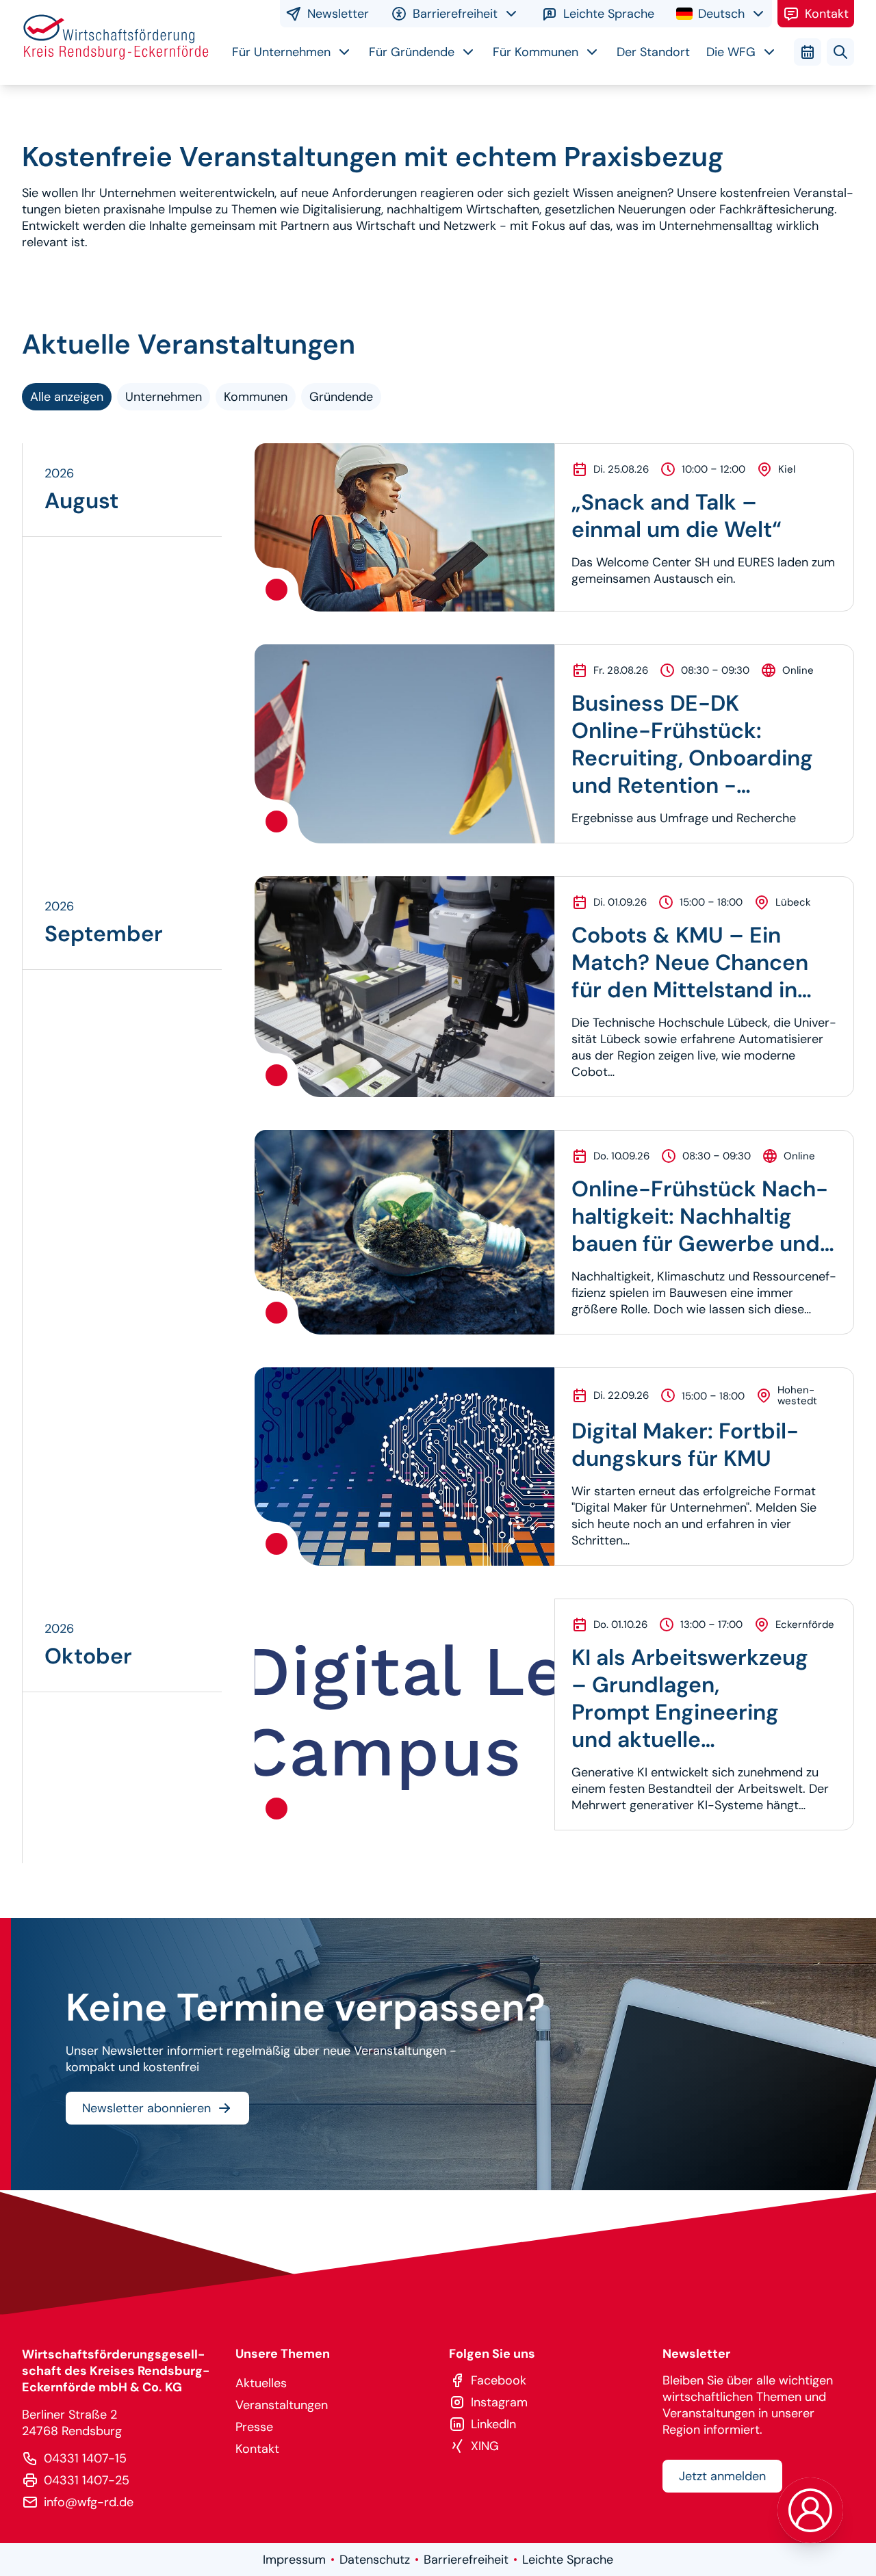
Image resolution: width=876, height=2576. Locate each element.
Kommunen (256, 397)
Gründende (341, 397)
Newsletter (338, 14)
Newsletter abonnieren (146, 2108)
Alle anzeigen (67, 397)
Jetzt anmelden (722, 2476)
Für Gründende (412, 52)
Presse (254, 2427)
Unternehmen (164, 397)
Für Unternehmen (281, 52)
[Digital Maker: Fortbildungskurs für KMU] (404, 1467)
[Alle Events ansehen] (808, 52)
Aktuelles (261, 2383)
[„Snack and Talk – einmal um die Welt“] (404, 527)
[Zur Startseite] (116, 42)
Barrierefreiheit (466, 2560)
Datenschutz (375, 2560)
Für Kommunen (536, 52)
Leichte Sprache (609, 14)
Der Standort (653, 52)
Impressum (294, 2560)
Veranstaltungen (282, 2405)
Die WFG (731, 52)
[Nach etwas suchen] (840, 52)
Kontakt (827, 14)
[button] (810, 2510)
